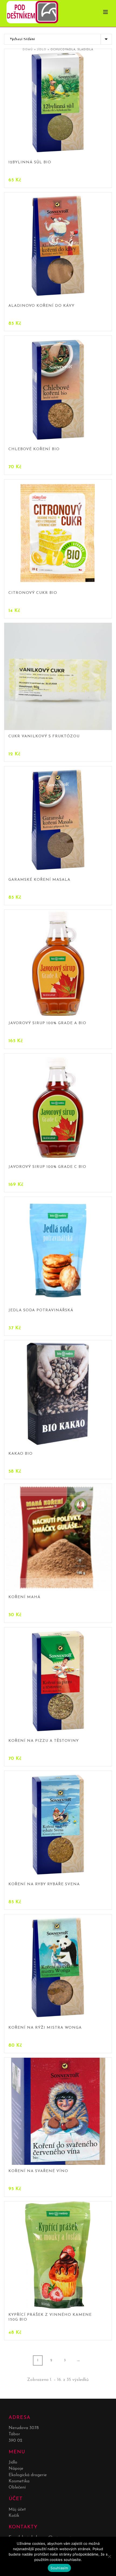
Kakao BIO (21, 1454)
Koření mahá (24, 1597)
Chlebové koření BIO (34, 449)
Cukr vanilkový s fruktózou (44, 736)
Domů (28, 50)
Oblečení (17, 2487)
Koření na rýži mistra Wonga (45, 2028)
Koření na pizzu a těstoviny (44, 1741)
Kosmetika (19, 2481)
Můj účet (17, 2510)
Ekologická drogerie (28, 2475)
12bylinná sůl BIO (30, 162)
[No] (109, 2556)
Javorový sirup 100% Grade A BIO (47, 1023)
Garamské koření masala (39, 880)
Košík (14, 2516)
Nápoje (16, 2469)
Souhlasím (59, 2568)
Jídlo (42, 50)
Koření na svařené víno (38, 2171)
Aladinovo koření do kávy (41, 306)
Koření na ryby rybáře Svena (44, 1884)
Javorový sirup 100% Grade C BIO (47, 1167)
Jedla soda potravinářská (41, 1310)
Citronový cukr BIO (33, 593)
